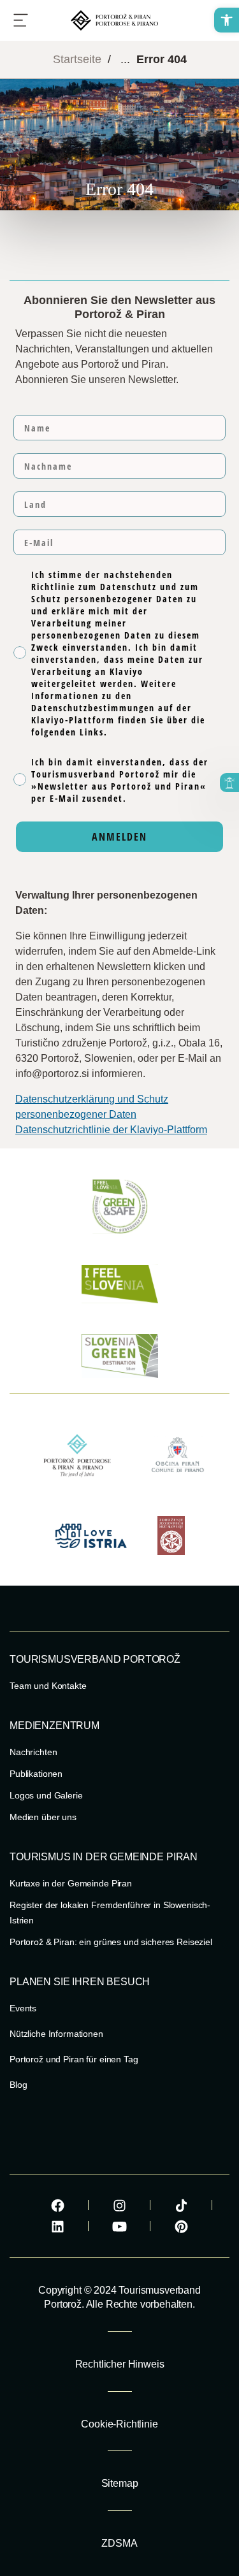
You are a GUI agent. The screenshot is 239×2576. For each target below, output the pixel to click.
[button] (227, 20)
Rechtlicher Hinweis (120, 2364)
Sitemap (120, 2483)
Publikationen (36, 1774)
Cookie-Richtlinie (119, 2424)
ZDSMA (119, 2543)
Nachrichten (33, 1752)
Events (23, 2008)
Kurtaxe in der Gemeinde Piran (71, 1883)
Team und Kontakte (48, 1686)
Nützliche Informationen (56, 2034)
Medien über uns (43, 1817)
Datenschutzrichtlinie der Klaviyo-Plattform (111, 1130)
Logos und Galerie (46, 1795)
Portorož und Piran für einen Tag (74, 2059)
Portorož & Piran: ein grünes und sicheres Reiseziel (111, 1942)
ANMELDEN (119, 837)
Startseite (77, 59)
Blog (18, 2085)
